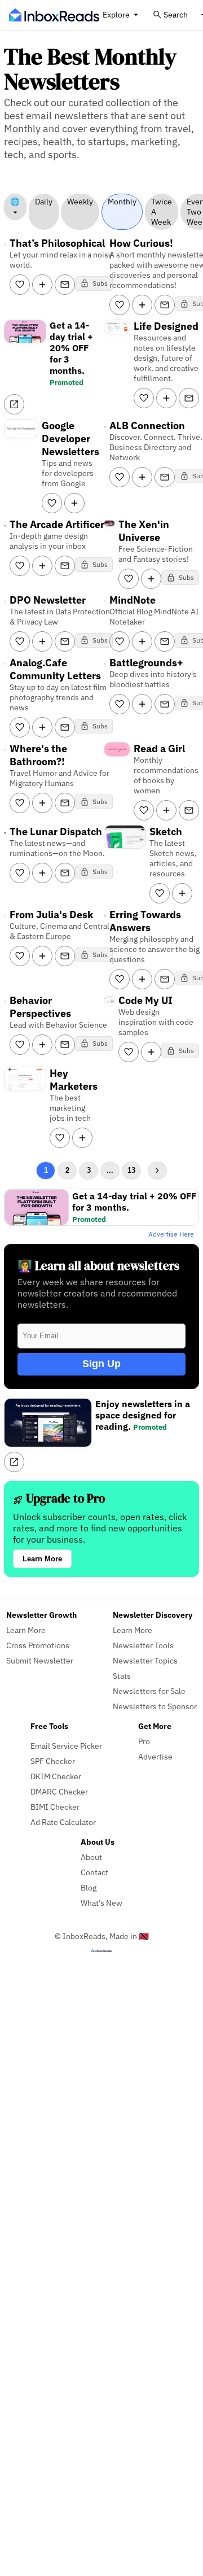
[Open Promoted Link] (14, 404)
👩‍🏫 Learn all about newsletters (98, 1266)
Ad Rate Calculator (63, 1822)
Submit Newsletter (40, 1660)
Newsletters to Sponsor (155, 1706)
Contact (94, 1872)
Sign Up (101, 1364)
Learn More (42, 1559)
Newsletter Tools (143, 1645)
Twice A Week (162, 212)
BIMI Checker (55, 1807)
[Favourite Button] (20, 285)
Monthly (122, 202)
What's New (101, 1903)
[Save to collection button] (42, 285)
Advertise (155, 1756)
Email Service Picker (66, 1746)
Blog (89, 1887)
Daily (44, 202)
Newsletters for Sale (149, 1691)
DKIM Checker (56, 1776)
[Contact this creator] (65, 285)
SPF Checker (53, 1761)
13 (131, 1170)
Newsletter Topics (145, 1660)
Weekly (80, 202)
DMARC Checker (59, 1791)
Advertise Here (171, 1234)
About (91, 1857)
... (110, 1170)
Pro (144, 1741)
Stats (122, 1676)
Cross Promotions (38, 1645)
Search (176, 14)
